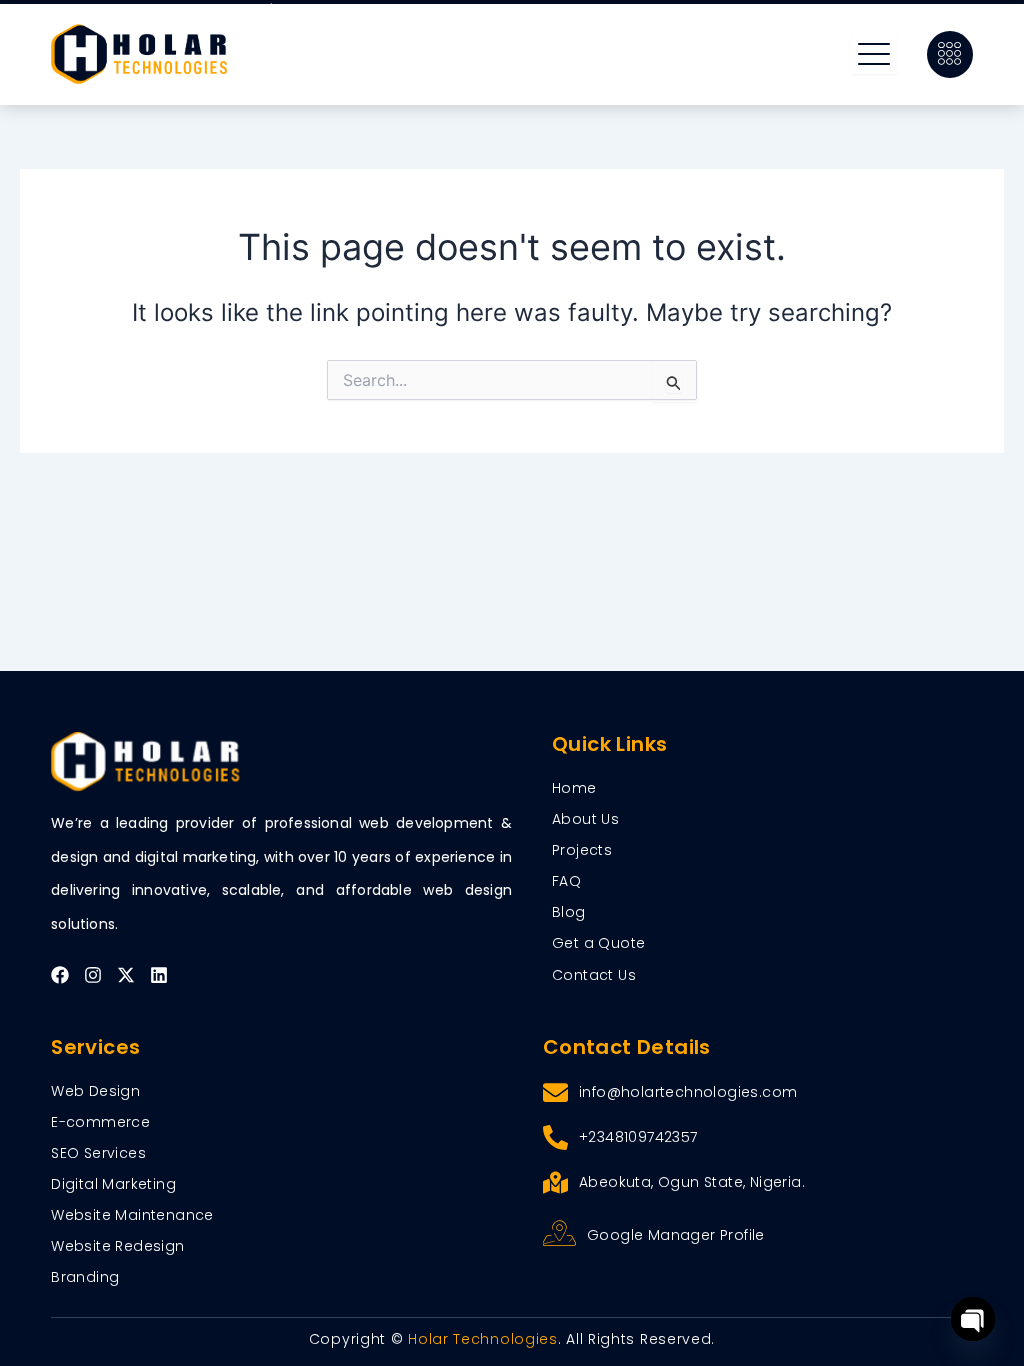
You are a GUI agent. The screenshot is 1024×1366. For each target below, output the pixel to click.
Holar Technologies (483, 1339)
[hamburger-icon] (874, 54)
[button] (950, 54)
